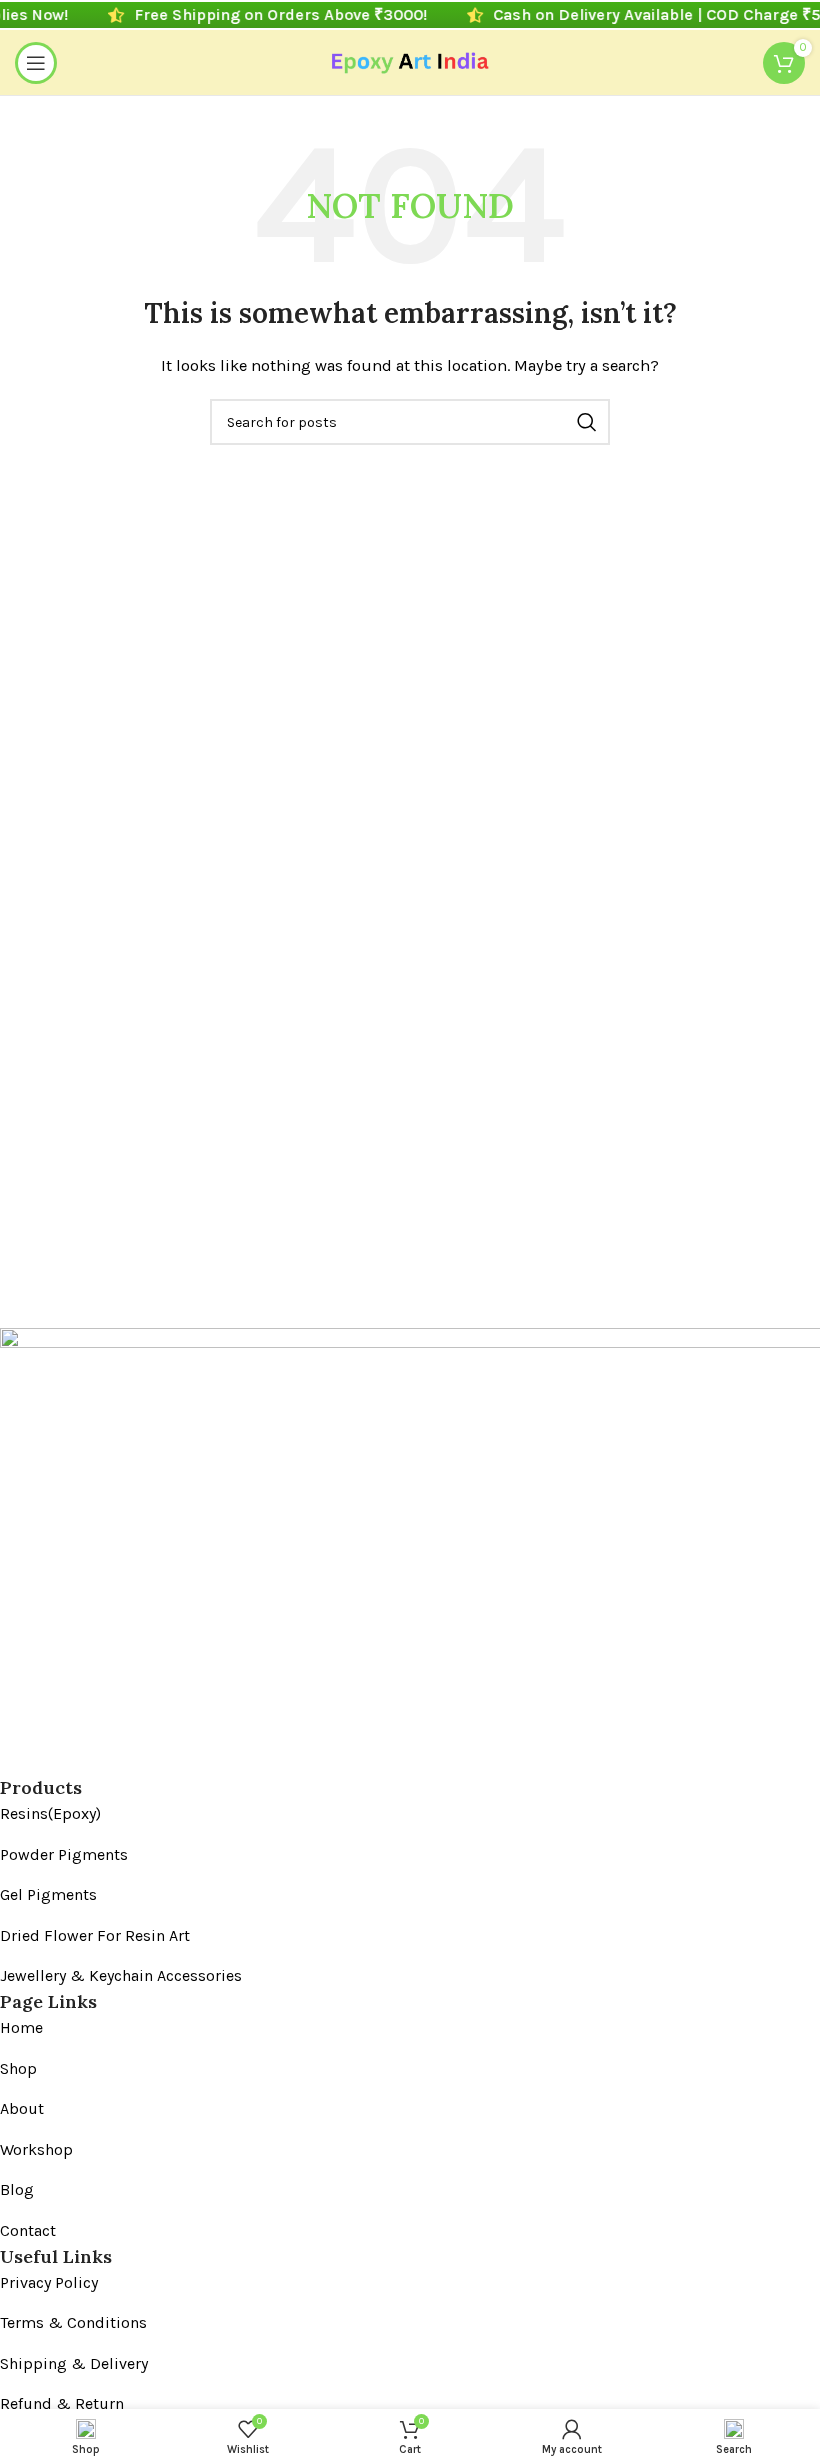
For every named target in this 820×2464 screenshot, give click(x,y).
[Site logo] (410, 61)
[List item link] (395, 1814)
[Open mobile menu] (36, 63)
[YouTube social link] (87, 1760)
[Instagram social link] (51, 1760)
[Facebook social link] (15, 1760)
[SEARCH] (587, 422)
